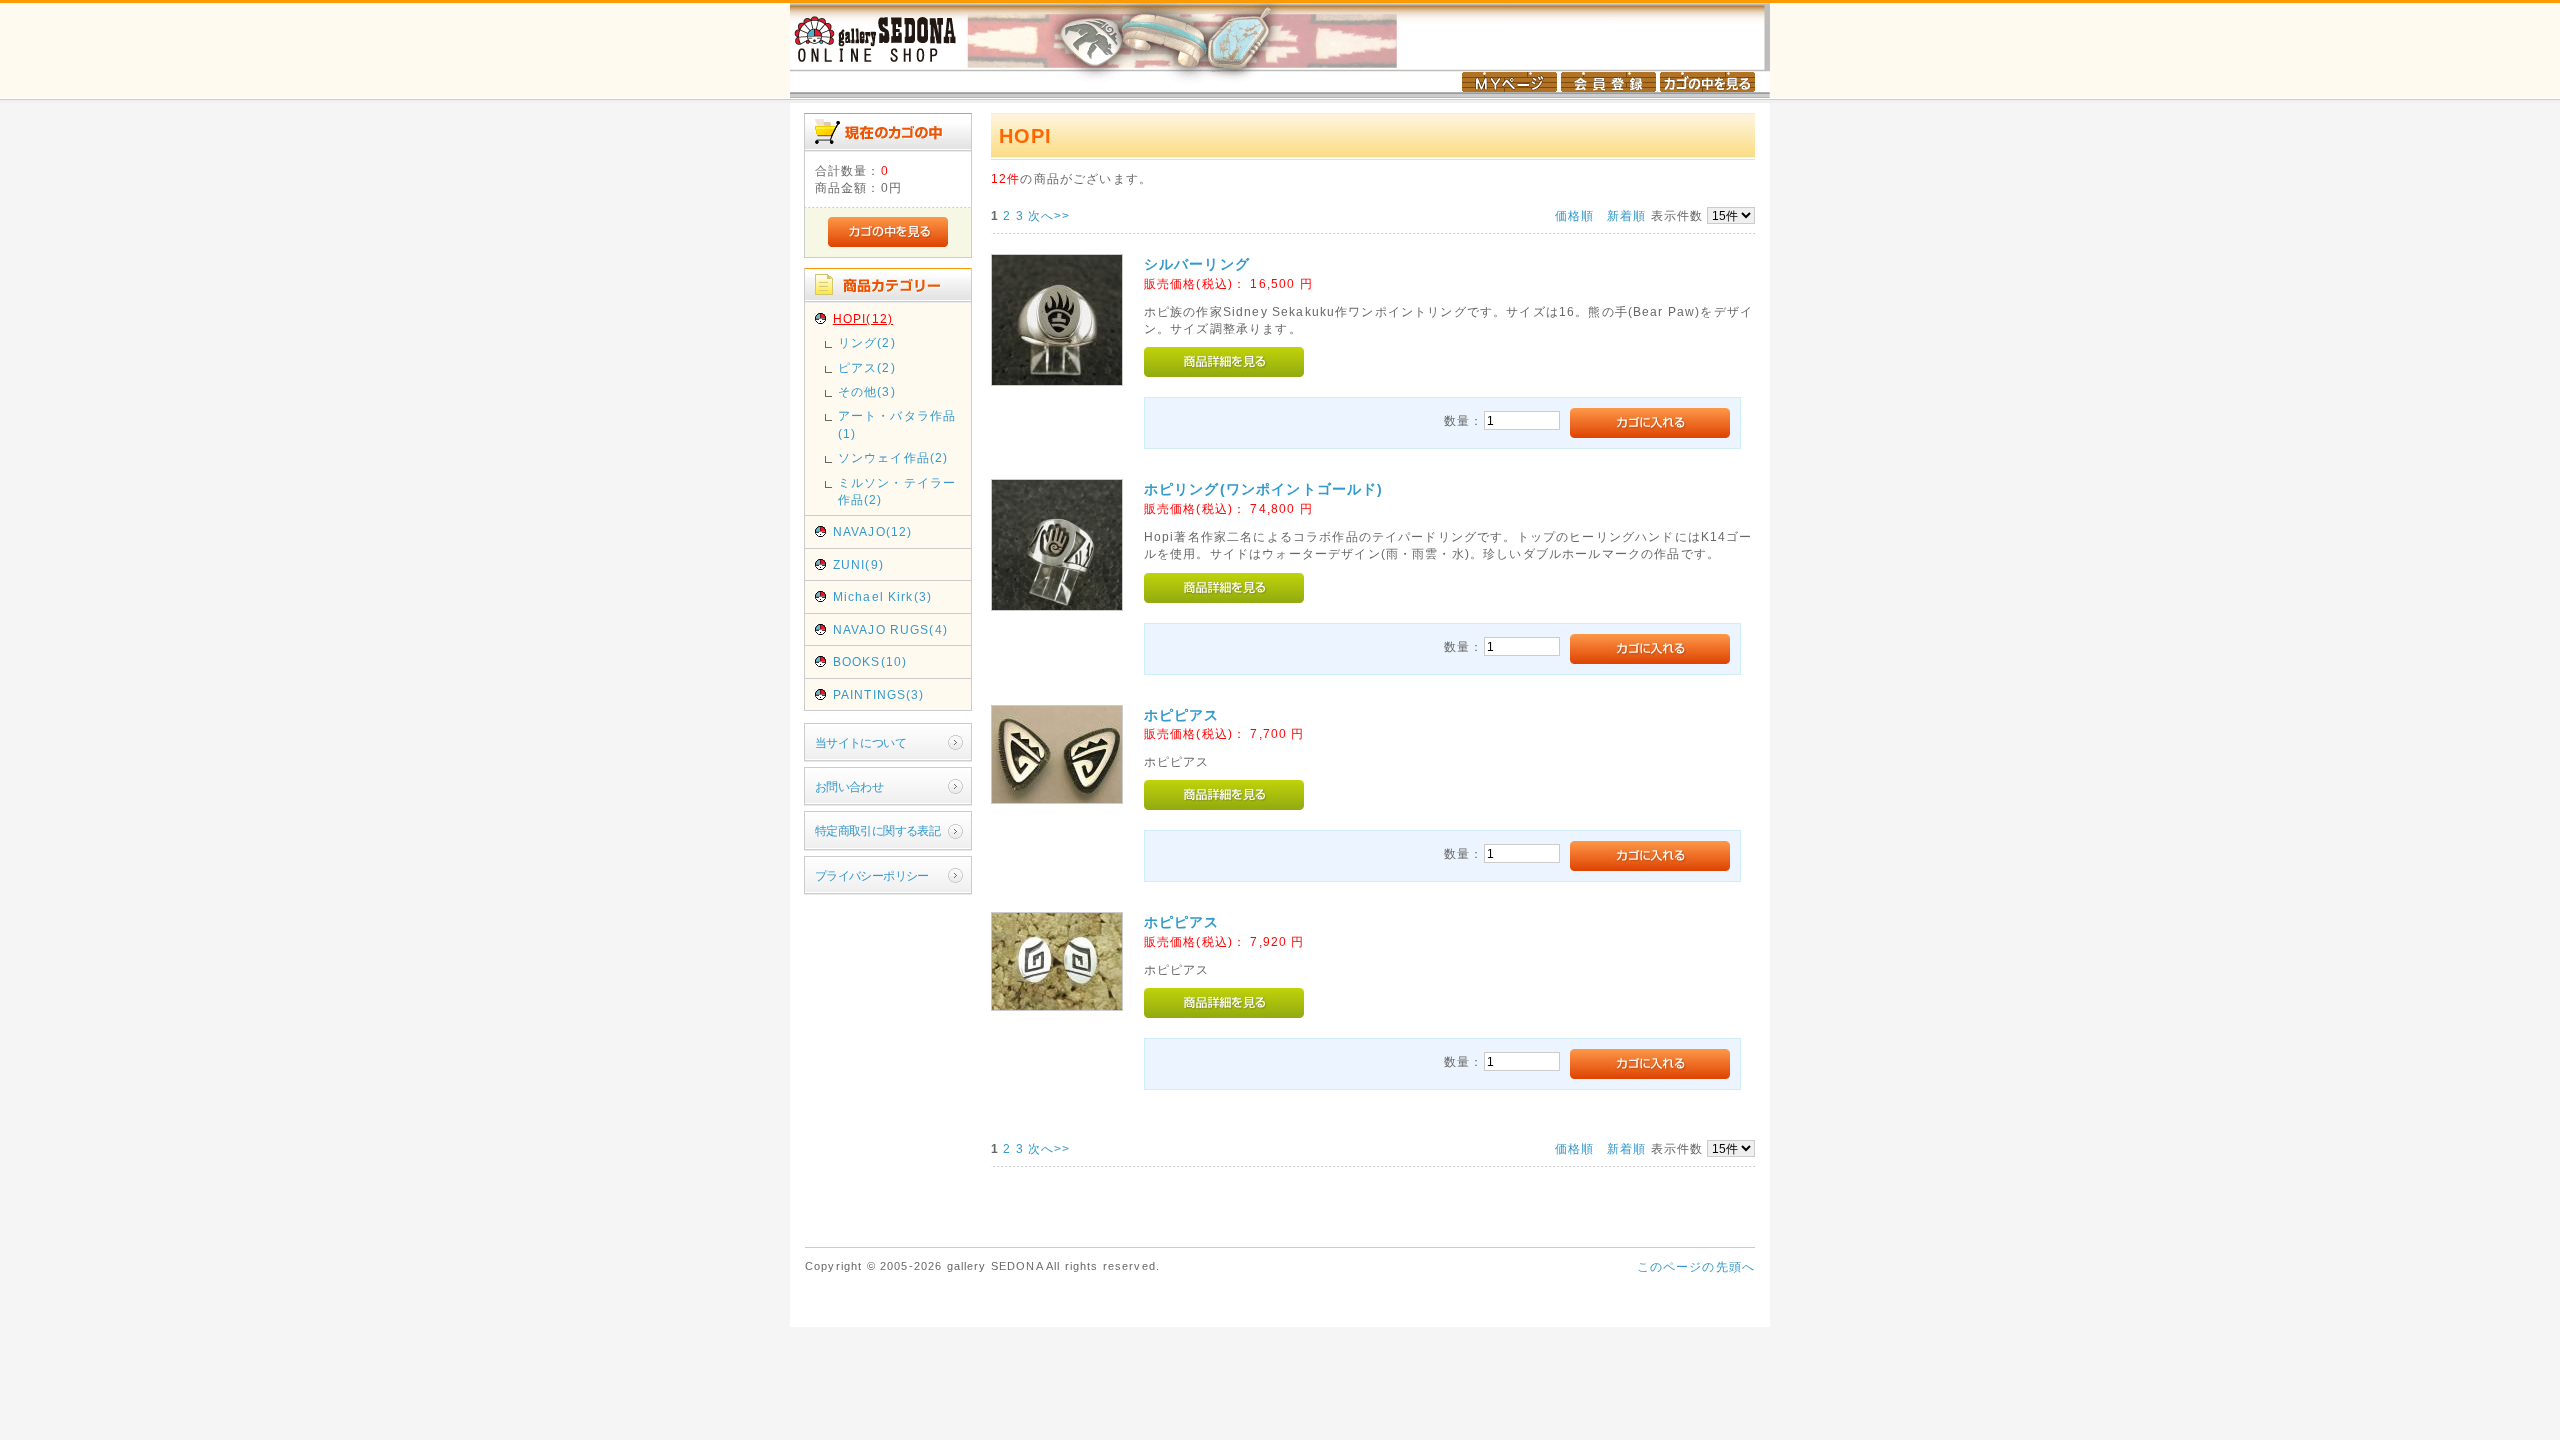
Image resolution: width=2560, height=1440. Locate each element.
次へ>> (1049, 215)
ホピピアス (1182, 715)
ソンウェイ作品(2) (893, 457)
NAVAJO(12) (873, 531)
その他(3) (867, 391)
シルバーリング (1197, 264)
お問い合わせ (849, 786)
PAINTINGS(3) (879, 694)
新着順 (1626, 215)
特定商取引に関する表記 (878, 830)
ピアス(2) (867, 367)
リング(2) (867, 342)
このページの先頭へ (1696, 1266)
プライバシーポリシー (872, 875)
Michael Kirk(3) (882, 596)
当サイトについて (860, 742)
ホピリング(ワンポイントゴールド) (1264, 489)
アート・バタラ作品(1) (897, 424)
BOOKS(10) (870, 661)
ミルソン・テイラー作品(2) (897, 491)
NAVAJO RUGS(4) (890, 629)
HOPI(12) (863, 318)
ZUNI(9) (858, 564)
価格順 (1574, 215)
